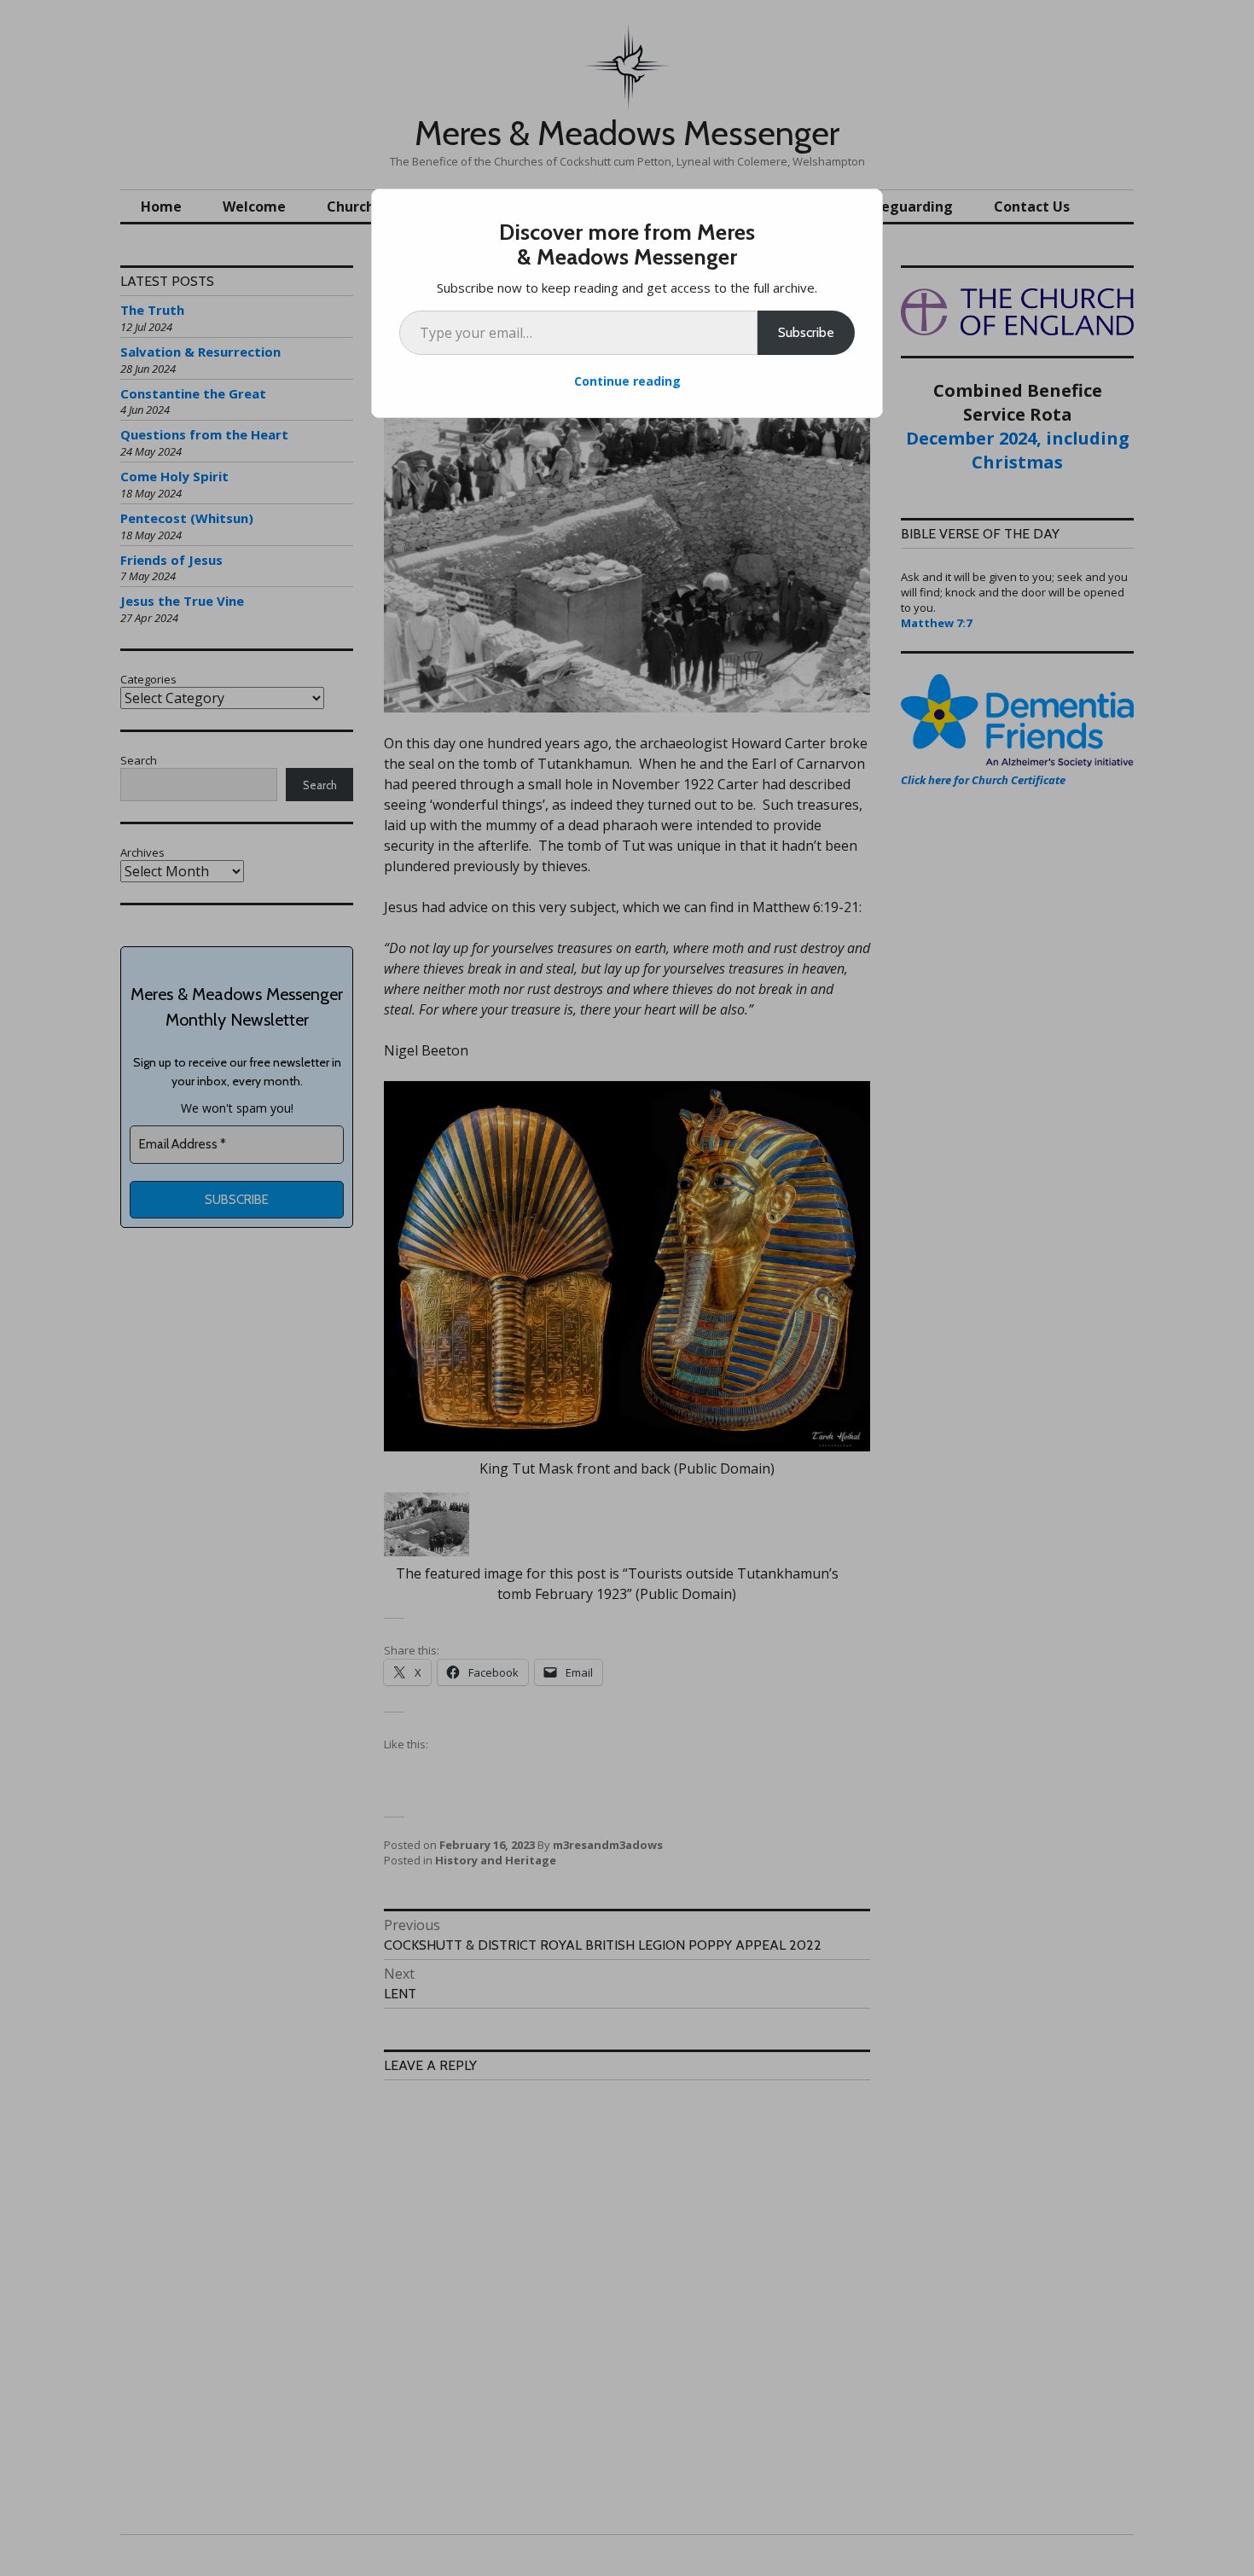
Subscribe (806, 332)
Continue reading (627, 381)
